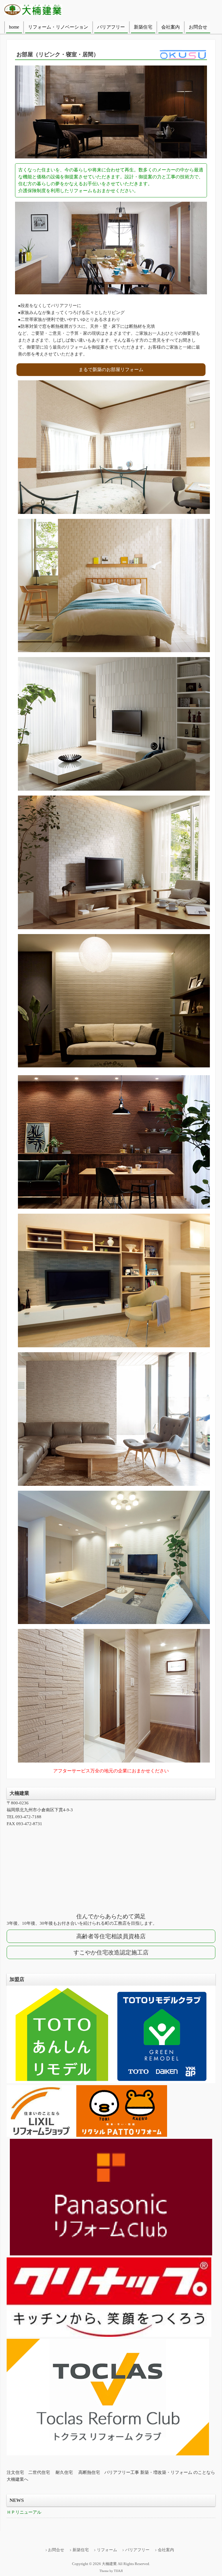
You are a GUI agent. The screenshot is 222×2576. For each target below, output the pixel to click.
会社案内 (171, 27)
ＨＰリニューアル (24, 2512)
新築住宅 (143, 27)
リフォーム (107, 2550)
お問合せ (198, 27)
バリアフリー (111, 27)
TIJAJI (118, 2571)
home (14, 27)
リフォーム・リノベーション (58, 27)
